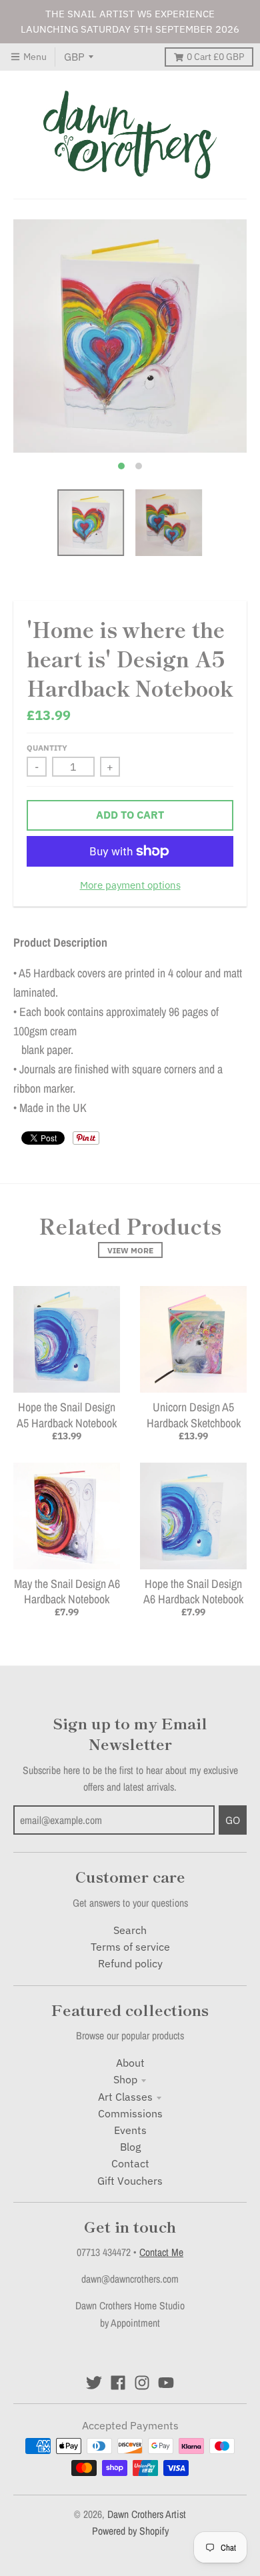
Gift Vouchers (130, 2181)
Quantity (47, 747)
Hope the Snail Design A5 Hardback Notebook (67, 1415)
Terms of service (130, 1947)
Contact (130, 2163)
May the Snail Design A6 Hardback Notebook (67, 1591)
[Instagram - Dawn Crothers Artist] (142, 2383)
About (130, 2063)
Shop (125, 2079)
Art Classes (125, 2097)
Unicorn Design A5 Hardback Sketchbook (194, 1415)
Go (233, 1820)
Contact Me (161, 2252)
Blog (130, 2147)
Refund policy (130, 1963)
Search (130, 1930)
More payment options (130, 885)
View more (130, 1250)
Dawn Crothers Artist (147, 2514)
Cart (215, 57)
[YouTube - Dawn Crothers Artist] (166, 2383)
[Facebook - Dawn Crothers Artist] (118, 2383)
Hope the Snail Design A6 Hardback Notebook (193, 1591)
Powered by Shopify (130, 2531)
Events (130, 2130)
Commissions (130, 2113)
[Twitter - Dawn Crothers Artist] (94, 2383)
